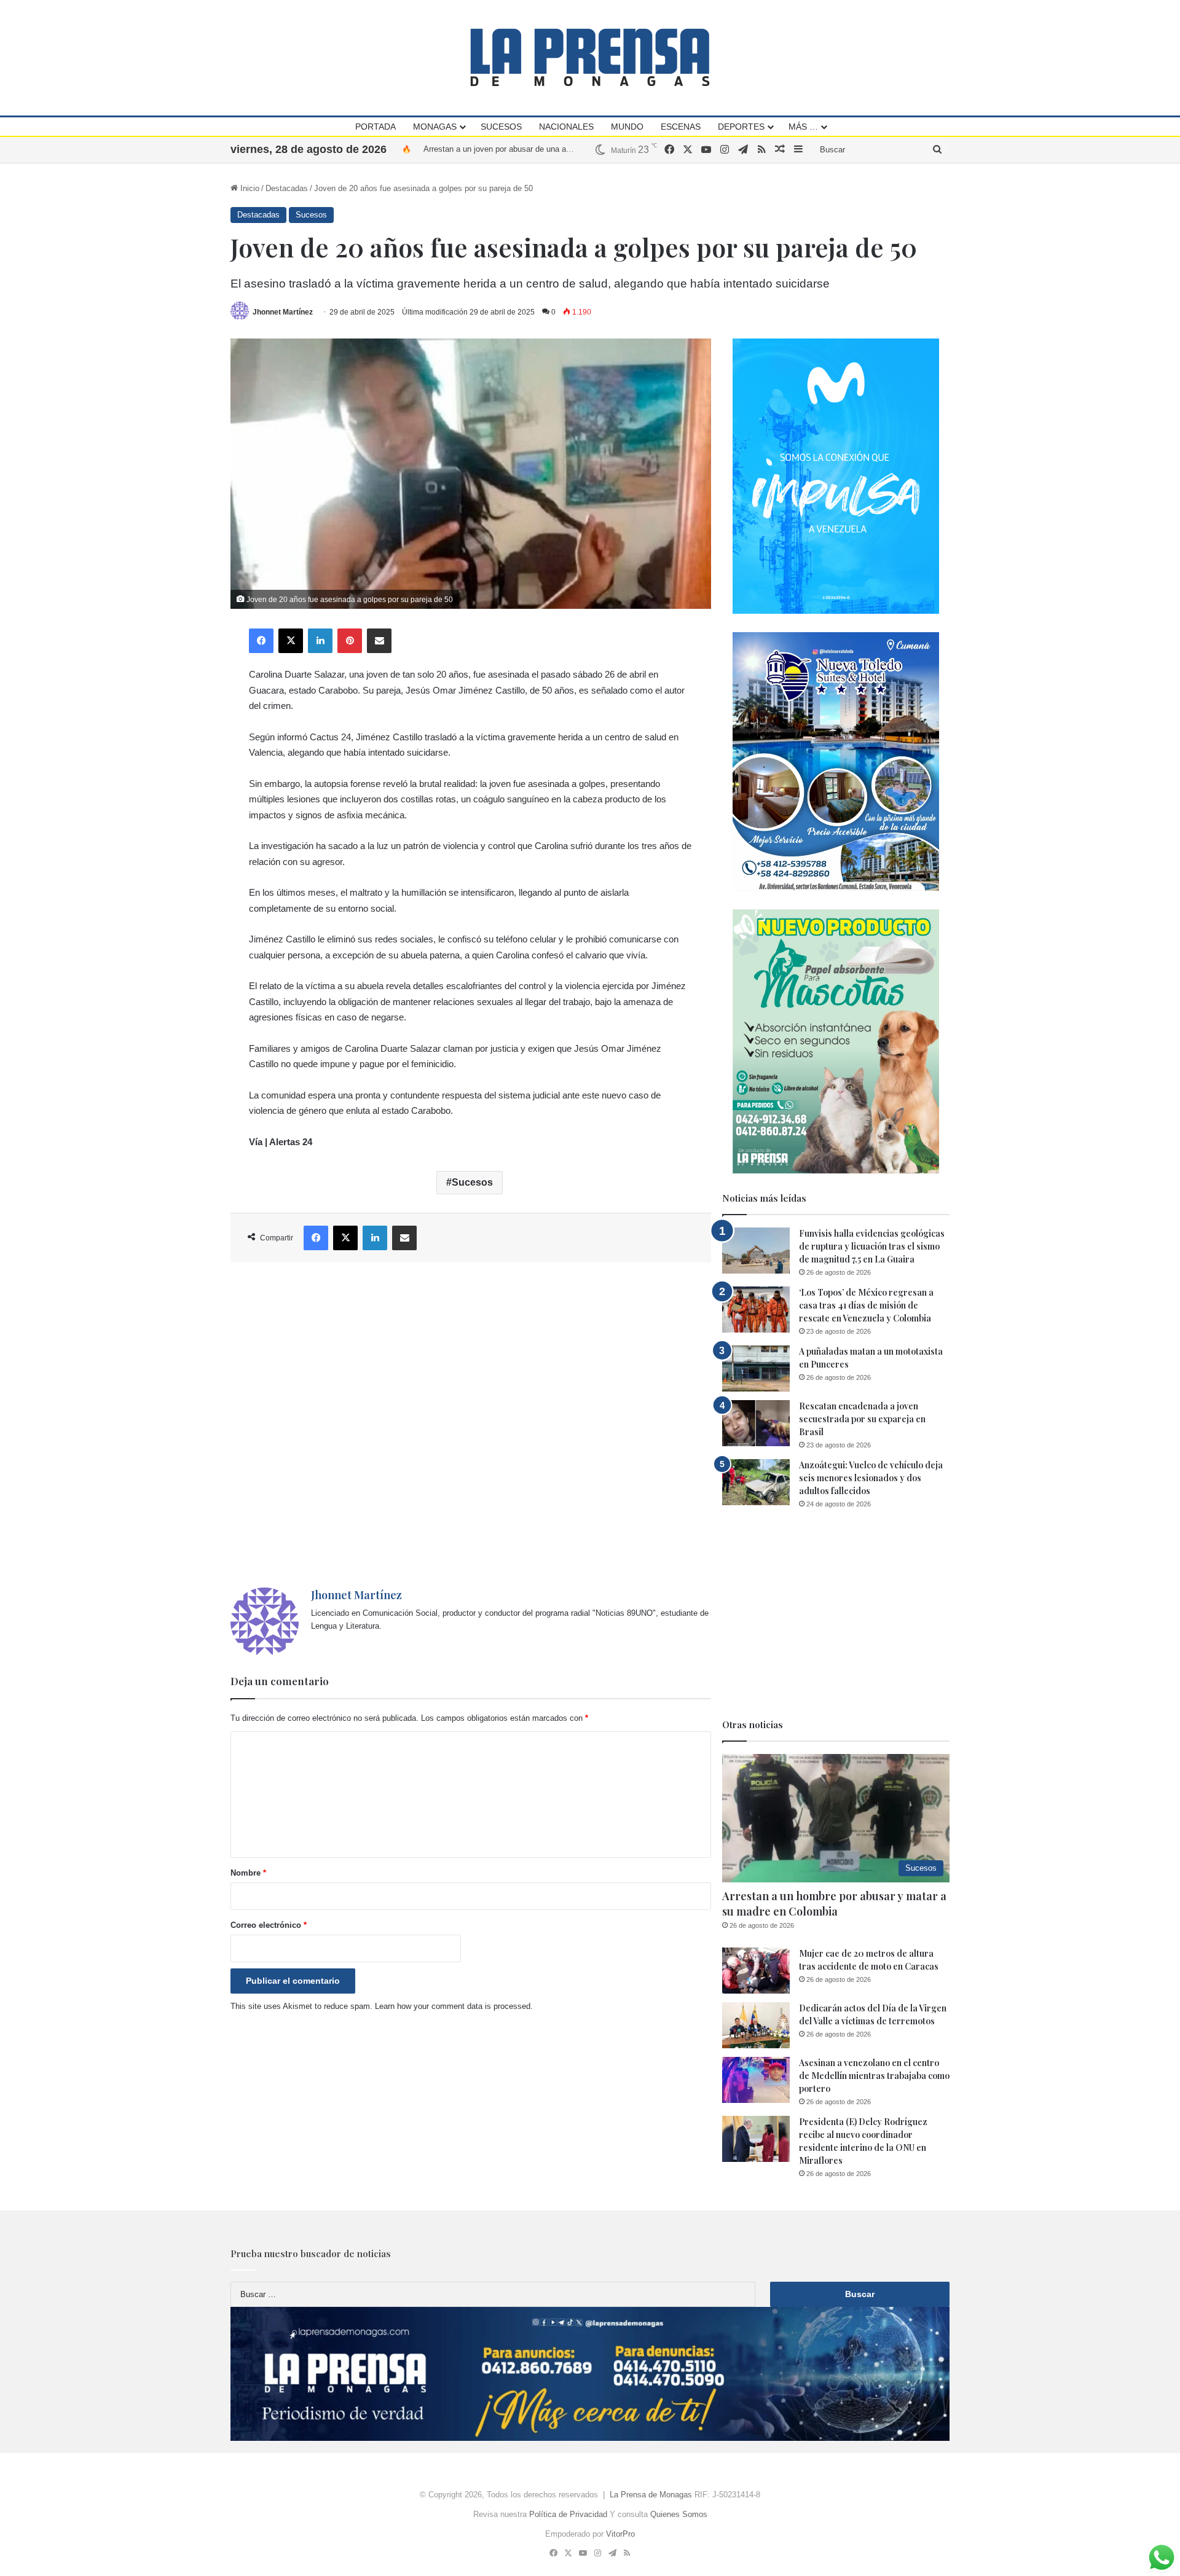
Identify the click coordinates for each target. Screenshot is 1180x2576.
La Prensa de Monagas (651, 2495)
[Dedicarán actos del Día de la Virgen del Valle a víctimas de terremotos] (756, 2025)
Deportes (741, 127)
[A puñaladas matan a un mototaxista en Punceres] (756, 1368)
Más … (803, 127)
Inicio (249, 188)
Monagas (435, 127)
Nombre (248, 1873)
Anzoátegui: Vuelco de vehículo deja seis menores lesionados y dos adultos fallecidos (871, 1478)
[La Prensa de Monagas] (590, 57)
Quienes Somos (679, 2514)
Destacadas (287, 188)
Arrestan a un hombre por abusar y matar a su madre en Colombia (834, 1904)
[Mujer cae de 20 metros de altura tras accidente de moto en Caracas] (756, 1971)
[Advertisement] (471, 1425)
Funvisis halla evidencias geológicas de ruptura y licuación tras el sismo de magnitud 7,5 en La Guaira (872, 1246)
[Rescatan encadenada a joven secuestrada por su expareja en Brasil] (756, 1423)
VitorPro (620, 2534)
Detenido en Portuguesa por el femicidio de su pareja (517, 149)
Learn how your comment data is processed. (454, 2006)
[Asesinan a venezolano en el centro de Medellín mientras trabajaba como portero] (756, 2080)
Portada (376, 127)
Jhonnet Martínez (283, 312)
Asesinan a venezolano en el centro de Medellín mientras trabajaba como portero (874, 2076)
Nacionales (566, 127)
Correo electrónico (269, 1925)
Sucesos (501, 127)
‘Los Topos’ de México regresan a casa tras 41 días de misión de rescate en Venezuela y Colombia (866, 1305)
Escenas (681, 127)
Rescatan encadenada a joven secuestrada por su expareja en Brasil (862, 1419)
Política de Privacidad (568, 2514)
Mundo (627, 127)
